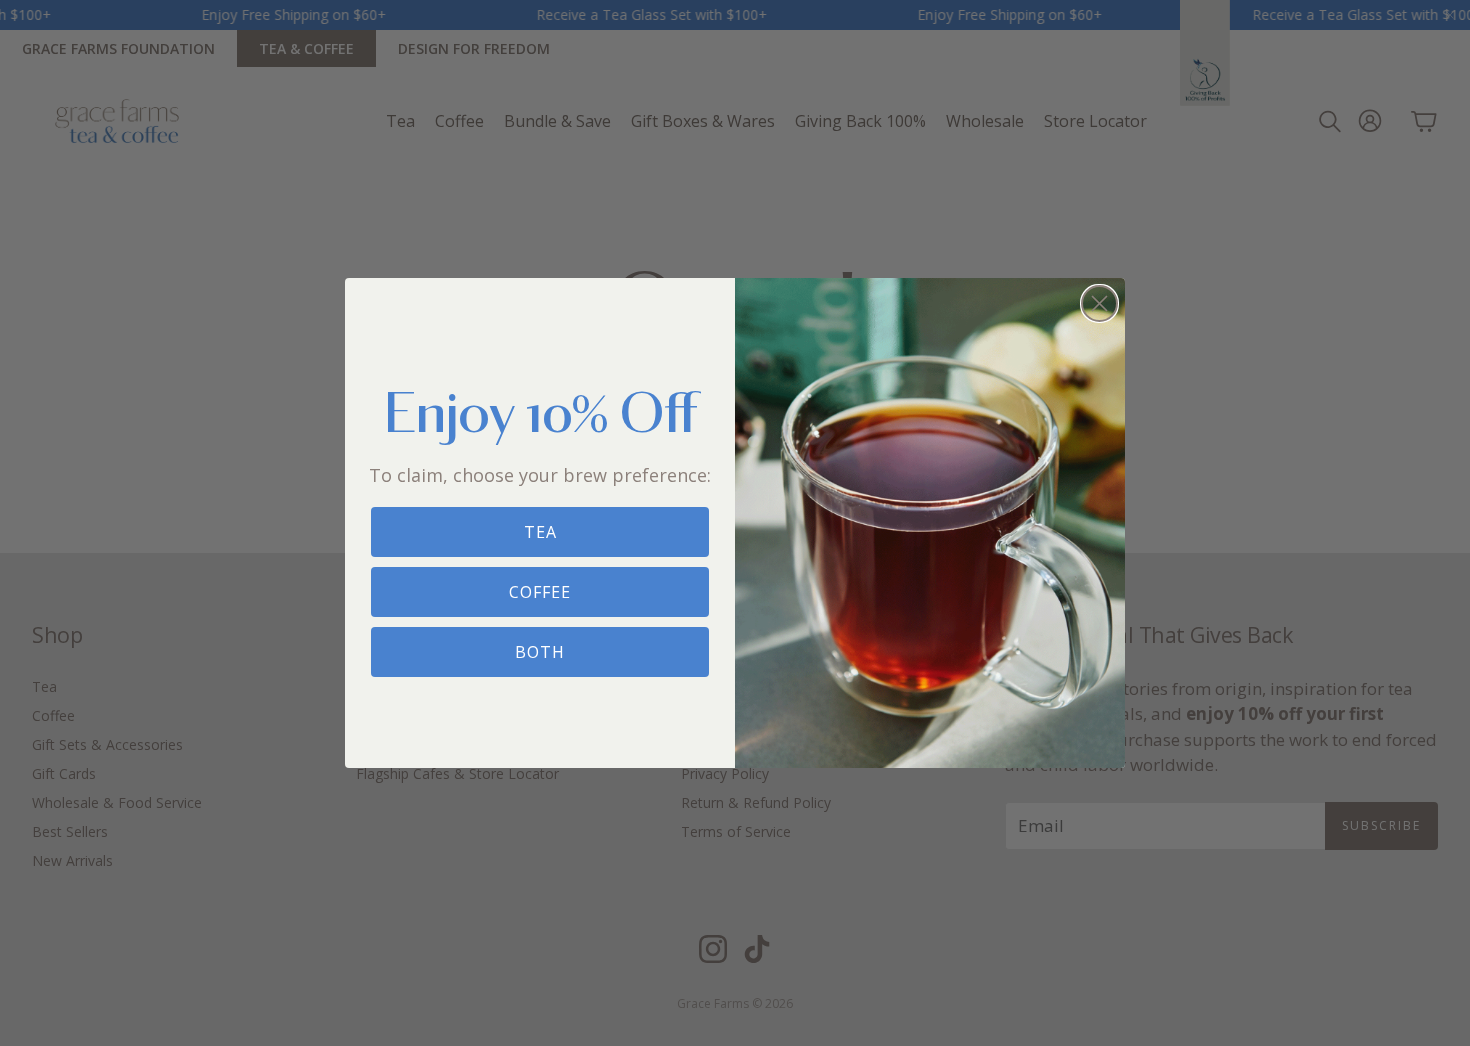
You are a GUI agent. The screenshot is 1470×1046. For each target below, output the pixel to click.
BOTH (540, 652)
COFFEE (540, 592)
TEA (540, 532)
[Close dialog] (1099, 303)
